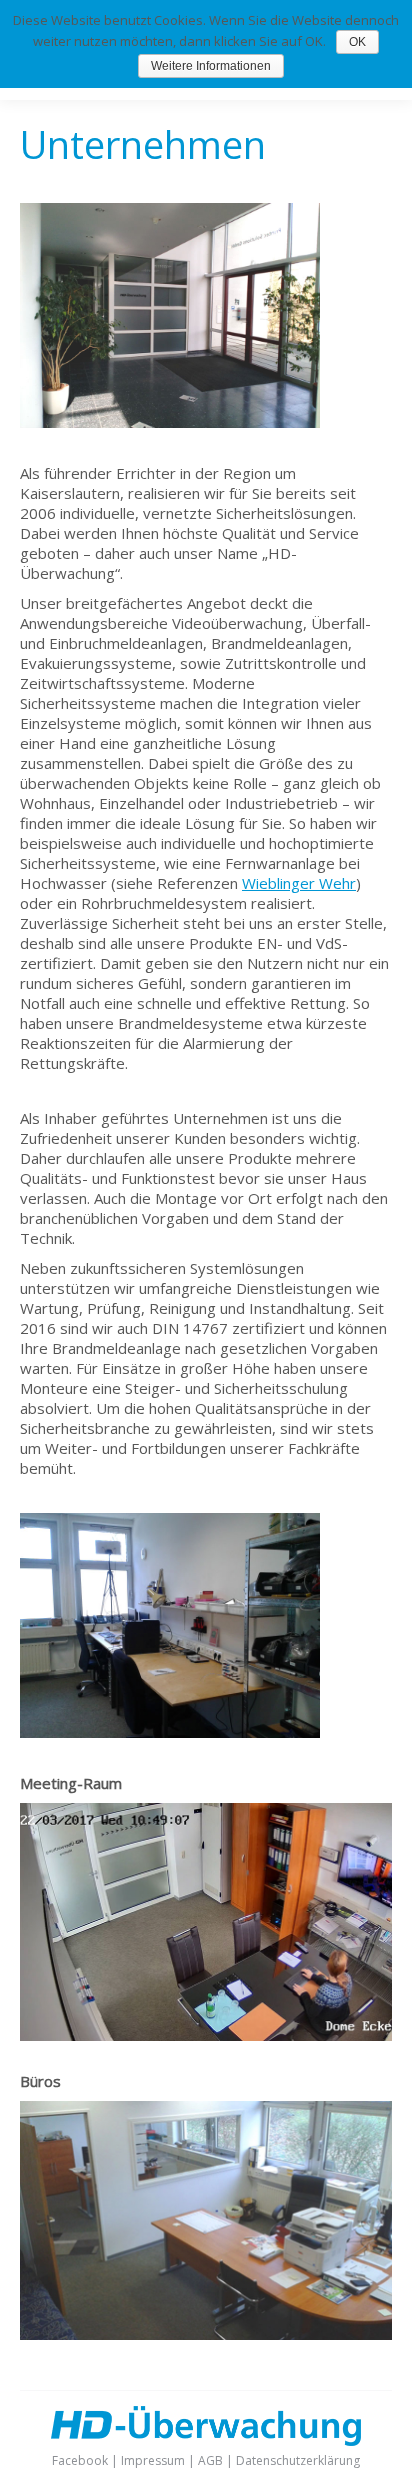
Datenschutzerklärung (298, 2460)
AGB (210, 2460)
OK (357, 42)
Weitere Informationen (211, 66)
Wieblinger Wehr (299, 883)
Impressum (153, 2460)
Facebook (80, 2460)
